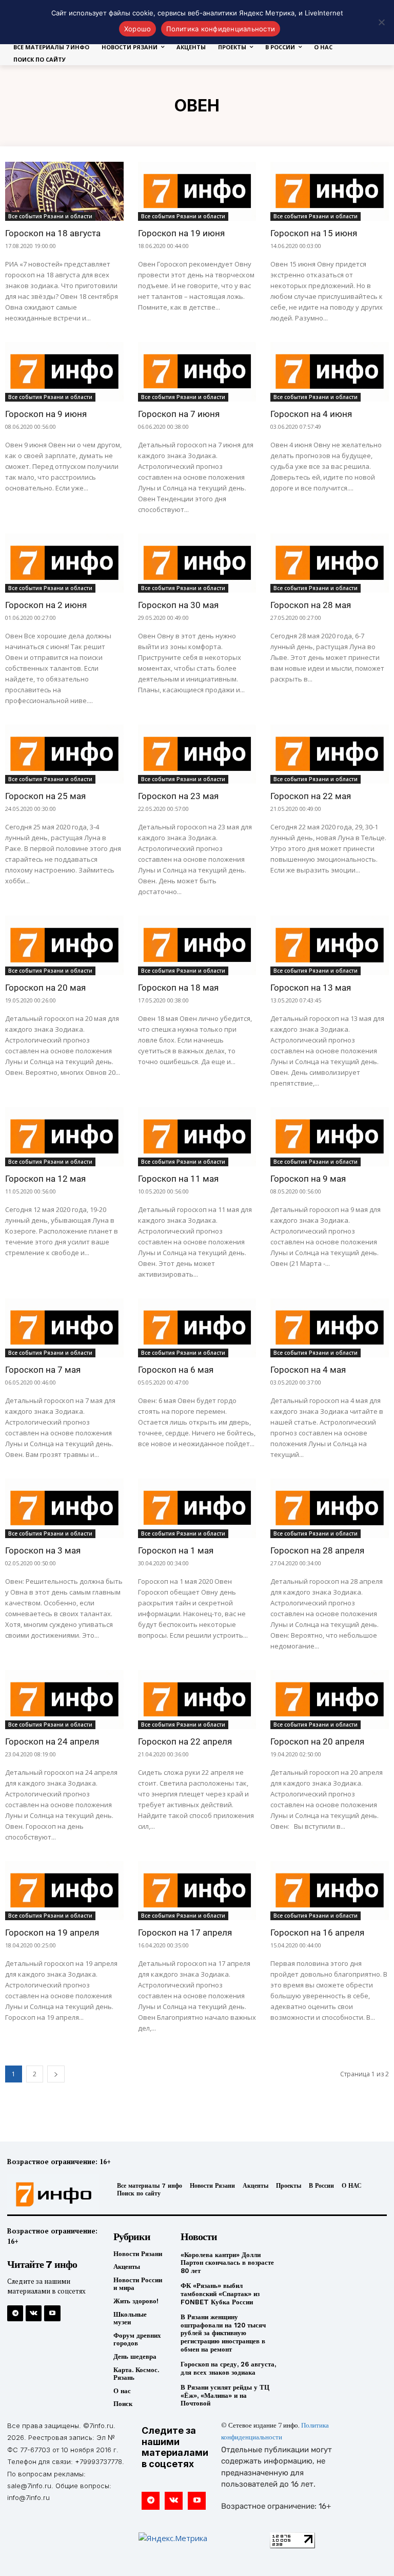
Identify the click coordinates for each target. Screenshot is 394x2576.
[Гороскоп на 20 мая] (64, 945)
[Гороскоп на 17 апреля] (197, 1891)
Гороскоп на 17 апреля (185, 1933)
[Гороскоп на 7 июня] (197, 372)
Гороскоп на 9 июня (46, 414)
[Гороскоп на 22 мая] (330, 754)
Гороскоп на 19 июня (181, 233)
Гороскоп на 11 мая (178, 1179)
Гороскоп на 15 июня (314, 233)
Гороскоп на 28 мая (311, 605)
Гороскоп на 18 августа (53, 233)
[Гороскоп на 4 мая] (330, 1328)
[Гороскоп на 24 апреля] (64, 1700)
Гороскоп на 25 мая (45, 796)
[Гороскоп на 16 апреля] (330, 1891)
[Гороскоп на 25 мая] (64, 754)
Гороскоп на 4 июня (311, 414)
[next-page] (56, 2074)
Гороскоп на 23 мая (178, 796)
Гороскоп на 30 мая (178, 605)
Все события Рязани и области (50, 216)
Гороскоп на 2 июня (46, 605)
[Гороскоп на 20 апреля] (330, 1700)
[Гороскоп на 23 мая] (197, 754)
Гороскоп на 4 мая (308, 1370)
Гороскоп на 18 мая (178, 988)
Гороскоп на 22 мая (311, 796)
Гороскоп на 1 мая (176, 1550)
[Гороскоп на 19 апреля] (64, 1891)
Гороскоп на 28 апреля (317, 1550)
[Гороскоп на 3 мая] (64, 1508)
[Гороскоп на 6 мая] (197, 1328)
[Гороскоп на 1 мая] (197, 1508)
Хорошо (138, 29)
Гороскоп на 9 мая (308, 1179)
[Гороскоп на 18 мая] (197, 945)
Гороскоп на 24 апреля (52, 1741)
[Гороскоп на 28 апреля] (330, 1508)
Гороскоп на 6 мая (176, 1370)
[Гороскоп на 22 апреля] (197, 1700)
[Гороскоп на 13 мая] (330, 945)
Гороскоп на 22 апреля (185, 1741)
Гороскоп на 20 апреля (317, 1741)
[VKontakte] (34, 2313)
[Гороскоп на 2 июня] (64, 563)
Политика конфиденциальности (221, 29)
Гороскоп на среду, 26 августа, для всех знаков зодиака (228, 2368)
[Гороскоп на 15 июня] (330, 191)
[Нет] (381, 22)
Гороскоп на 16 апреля (317, 1933)
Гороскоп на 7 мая (43, 1370)
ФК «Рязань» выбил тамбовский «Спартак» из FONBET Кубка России (220, 2294)
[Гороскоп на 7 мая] (64, 1328)
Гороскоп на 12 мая (45, 1179)
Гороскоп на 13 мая (311, 988)
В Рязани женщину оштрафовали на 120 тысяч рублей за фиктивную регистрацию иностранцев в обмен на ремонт (223, 2333)
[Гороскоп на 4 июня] (330, 372)
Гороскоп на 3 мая (43, 1550)
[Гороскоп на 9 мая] (330, 1137)
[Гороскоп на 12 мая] (64, 1137)
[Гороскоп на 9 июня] (64, 372)
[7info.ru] (51, 2194)
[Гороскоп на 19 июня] (197, 191)
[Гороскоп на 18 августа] (64, 191)
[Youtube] (52, 2313)
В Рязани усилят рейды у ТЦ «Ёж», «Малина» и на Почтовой (225, 2395)
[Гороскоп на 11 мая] (197, 1137)
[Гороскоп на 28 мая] (330, 563)
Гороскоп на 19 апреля (52, 1933)
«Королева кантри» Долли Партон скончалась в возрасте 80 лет (227, 2263)
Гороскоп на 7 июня (179, 414)
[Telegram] (15, 2313)
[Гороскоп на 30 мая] (197, 563)
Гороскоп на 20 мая (45, 988)
